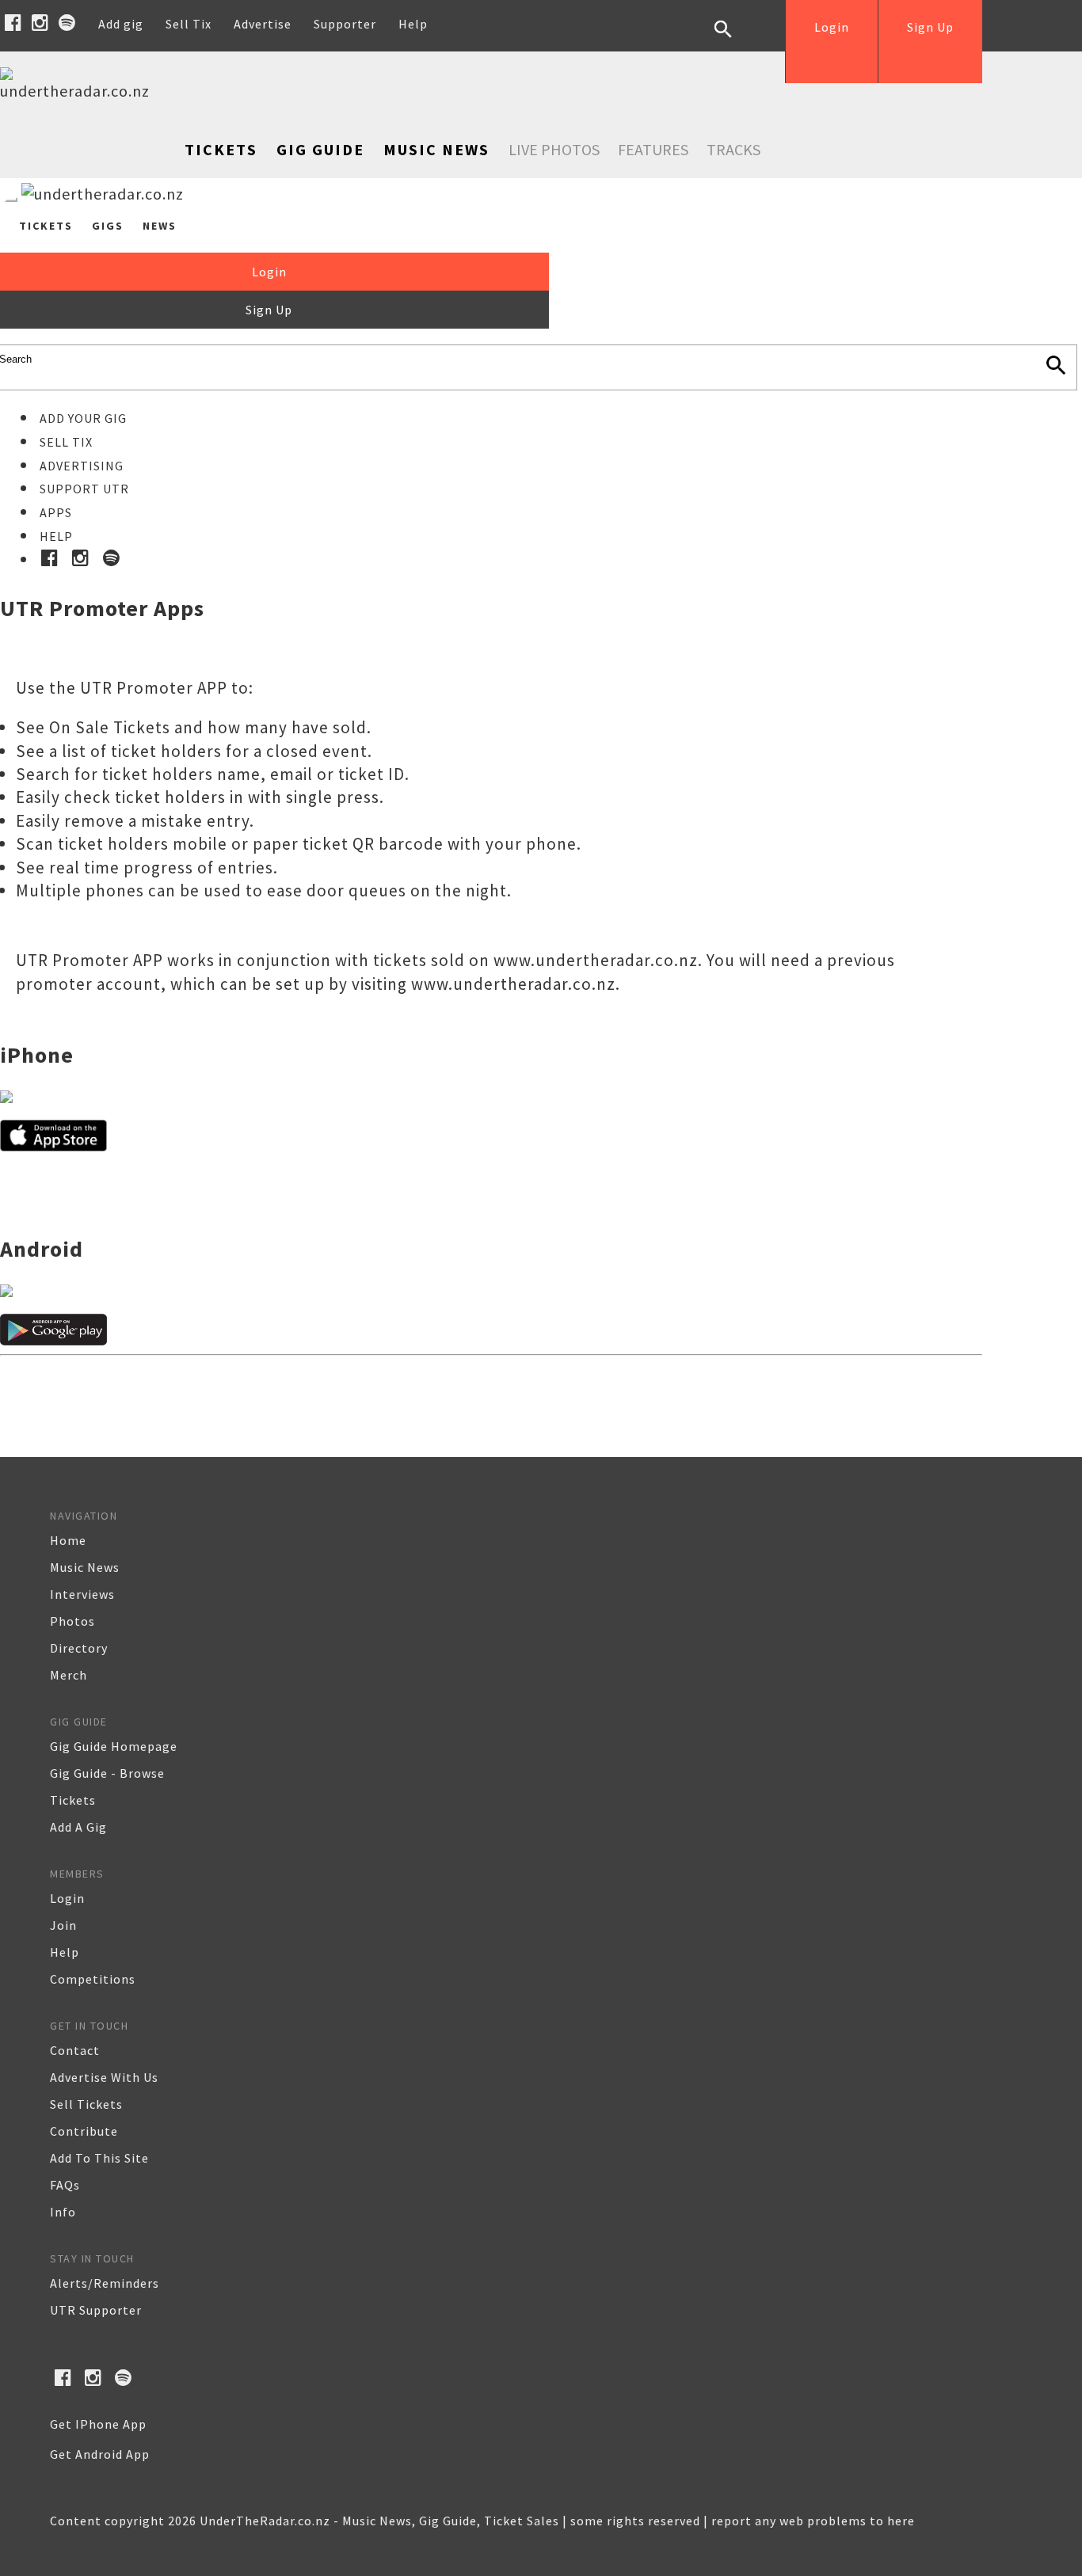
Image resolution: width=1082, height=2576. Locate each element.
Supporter (345, 24)
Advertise (263, 24)
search (735, 41)
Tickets (221, 149)
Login (832, 27)
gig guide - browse (107, 1773)
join (63, 1925)
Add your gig (83, 418)
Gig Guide (320, 149)
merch (69, 1675)
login (67, 1898)
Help (413, 24)
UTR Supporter (96, 2310)
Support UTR (84, 489)
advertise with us (104, 2077)
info (63, 2212)
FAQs (65, 2185)
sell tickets (86, 2104)
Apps (56, 512)
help (65, 1952)
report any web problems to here (813, 2521)
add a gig (78, 1827)
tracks (733, 149)
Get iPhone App (98, 2424)
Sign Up (930, 27)
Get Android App (100, 2454)
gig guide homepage (114, 1746)
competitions (93, 1979)
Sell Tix (189, 24)
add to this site (99, 2158)
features (653, 149)
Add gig (121, 24)
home (68, 1540)
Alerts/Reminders (105, 2283)
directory (79, 1648)
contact (75, 2050)
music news (85, 1567)
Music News (436, 149)
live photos (554, 149)
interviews (82, 1594)
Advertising (82, 466)
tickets (73, 1800)
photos (72, 1621)
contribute (84, 2131)
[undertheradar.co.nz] (79, 91)
